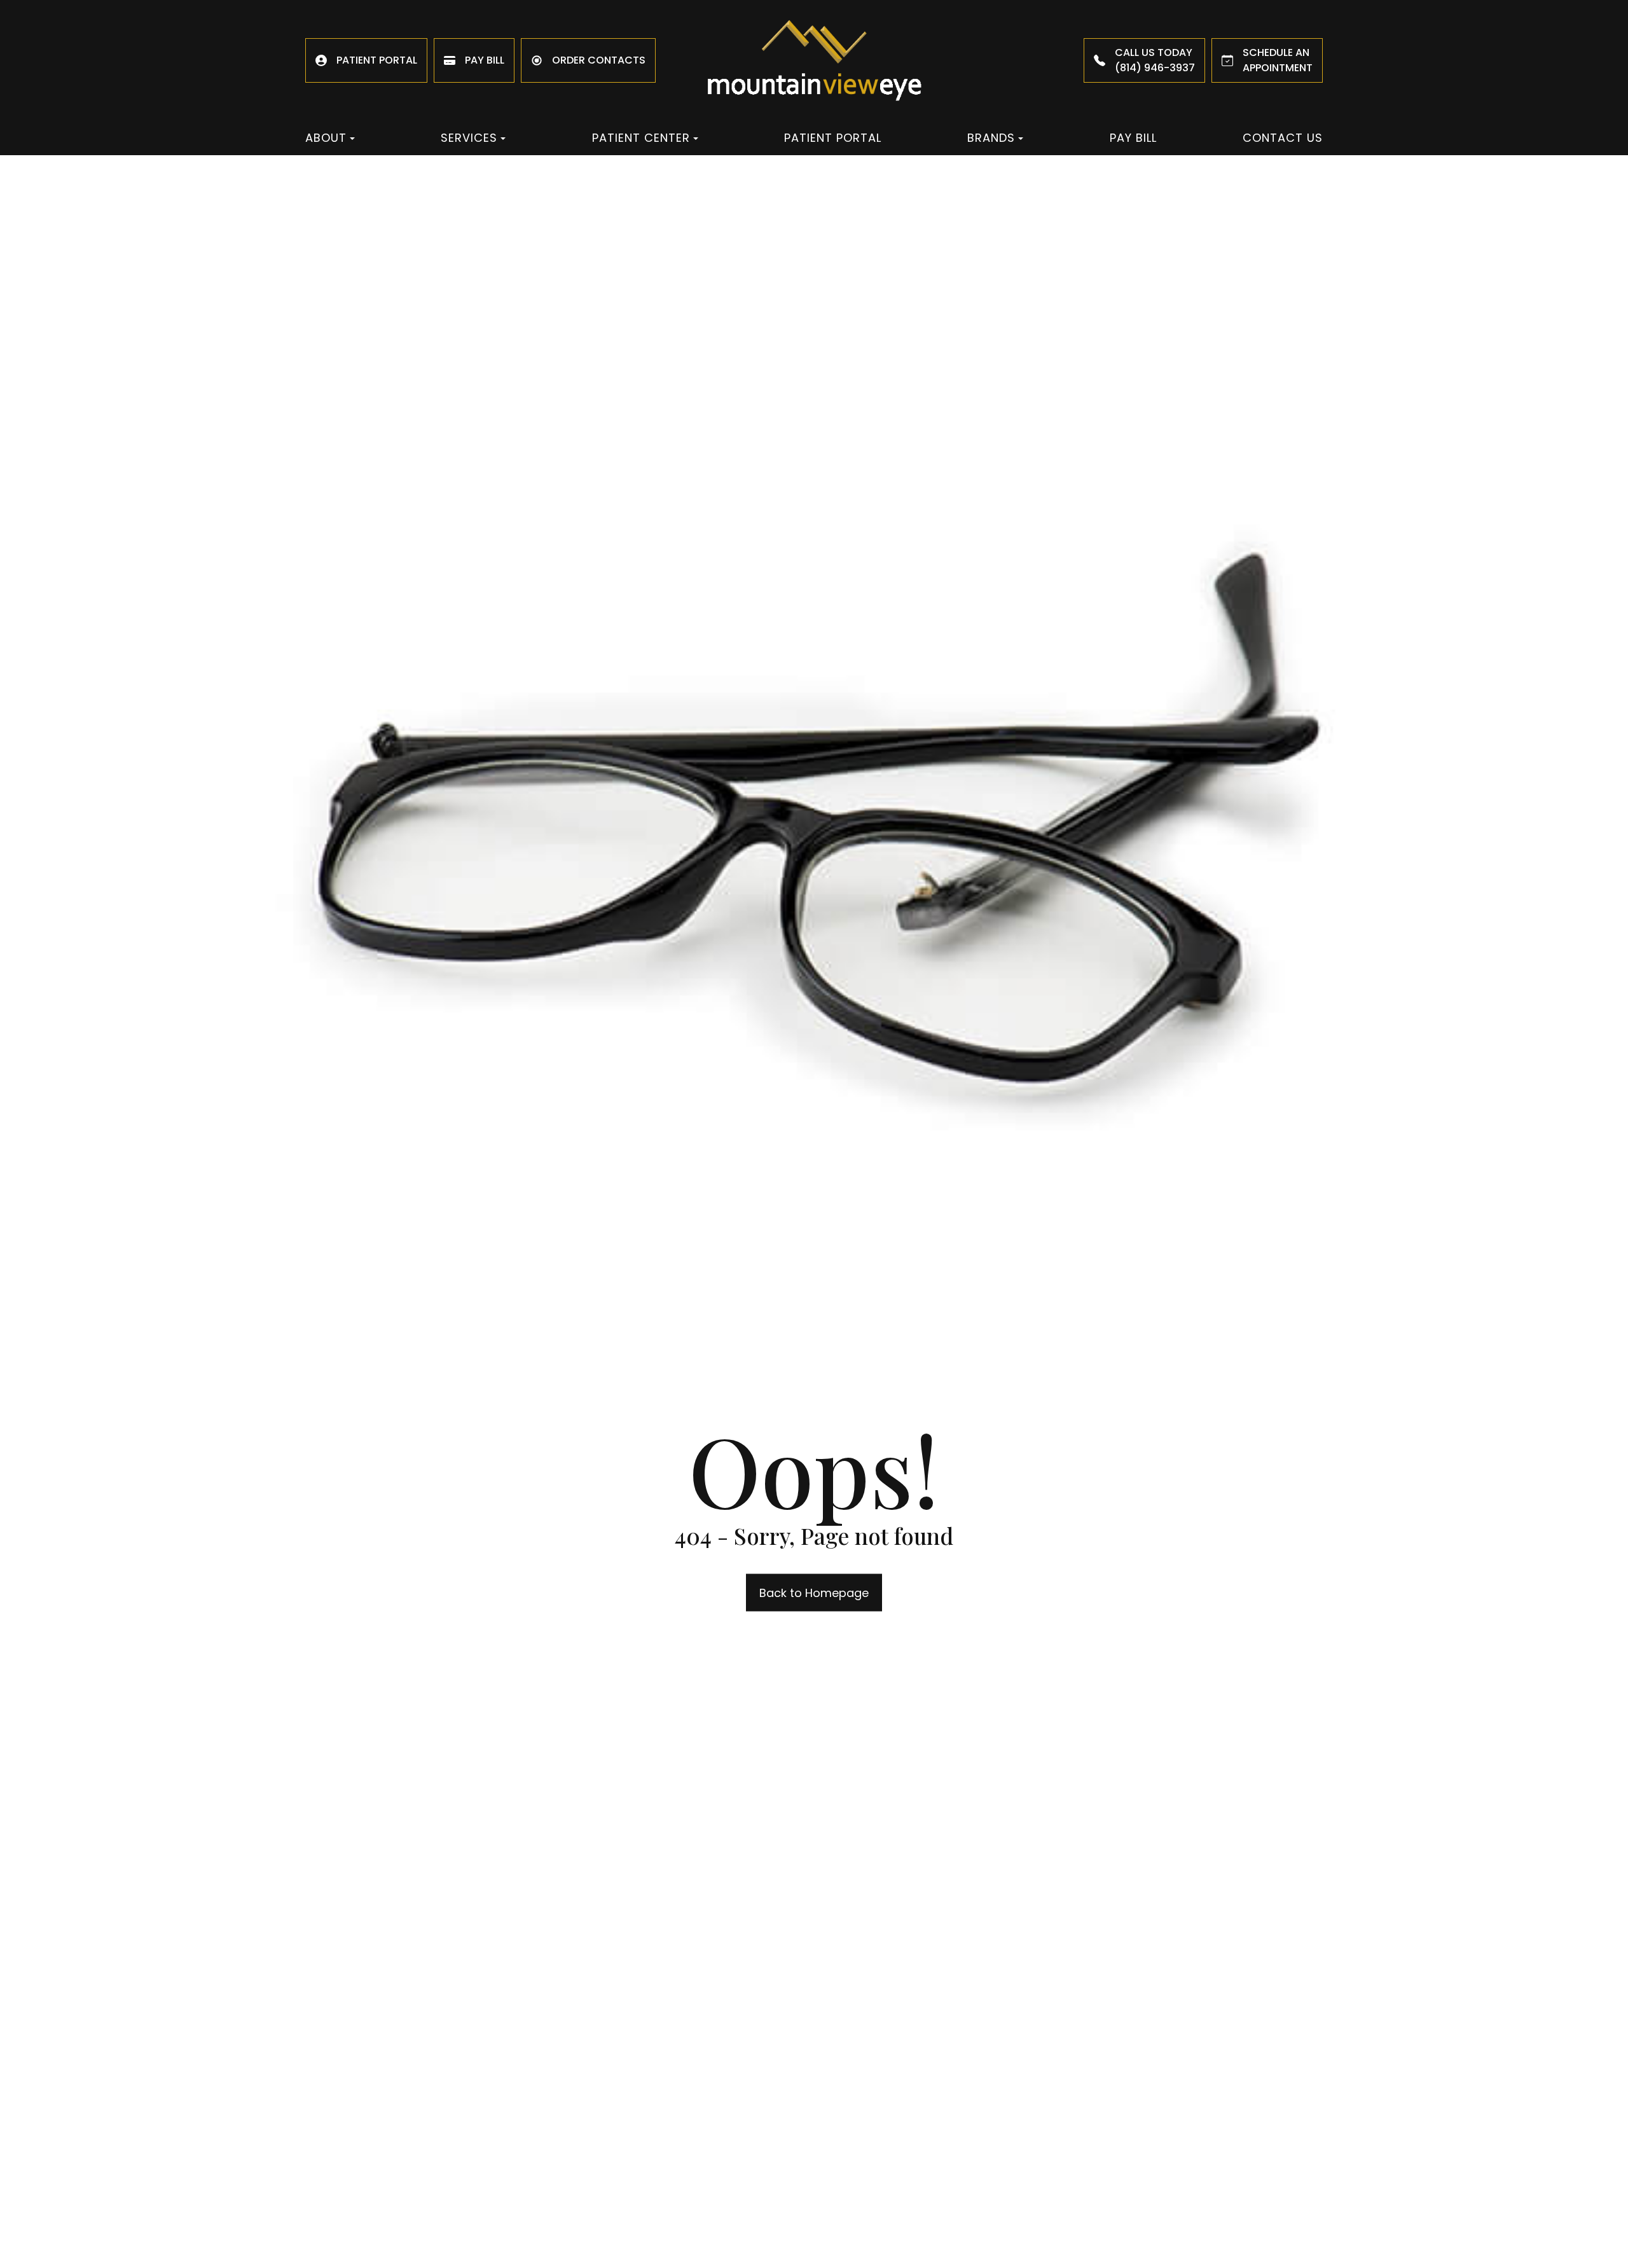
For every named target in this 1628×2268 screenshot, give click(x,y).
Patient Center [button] (641, 138)
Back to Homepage (814, 1592)
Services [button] (469, 138)
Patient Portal (833, 138)
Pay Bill (1133, 138)
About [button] (326, 138)
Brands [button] (991, 138)
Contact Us (1283, 138)
